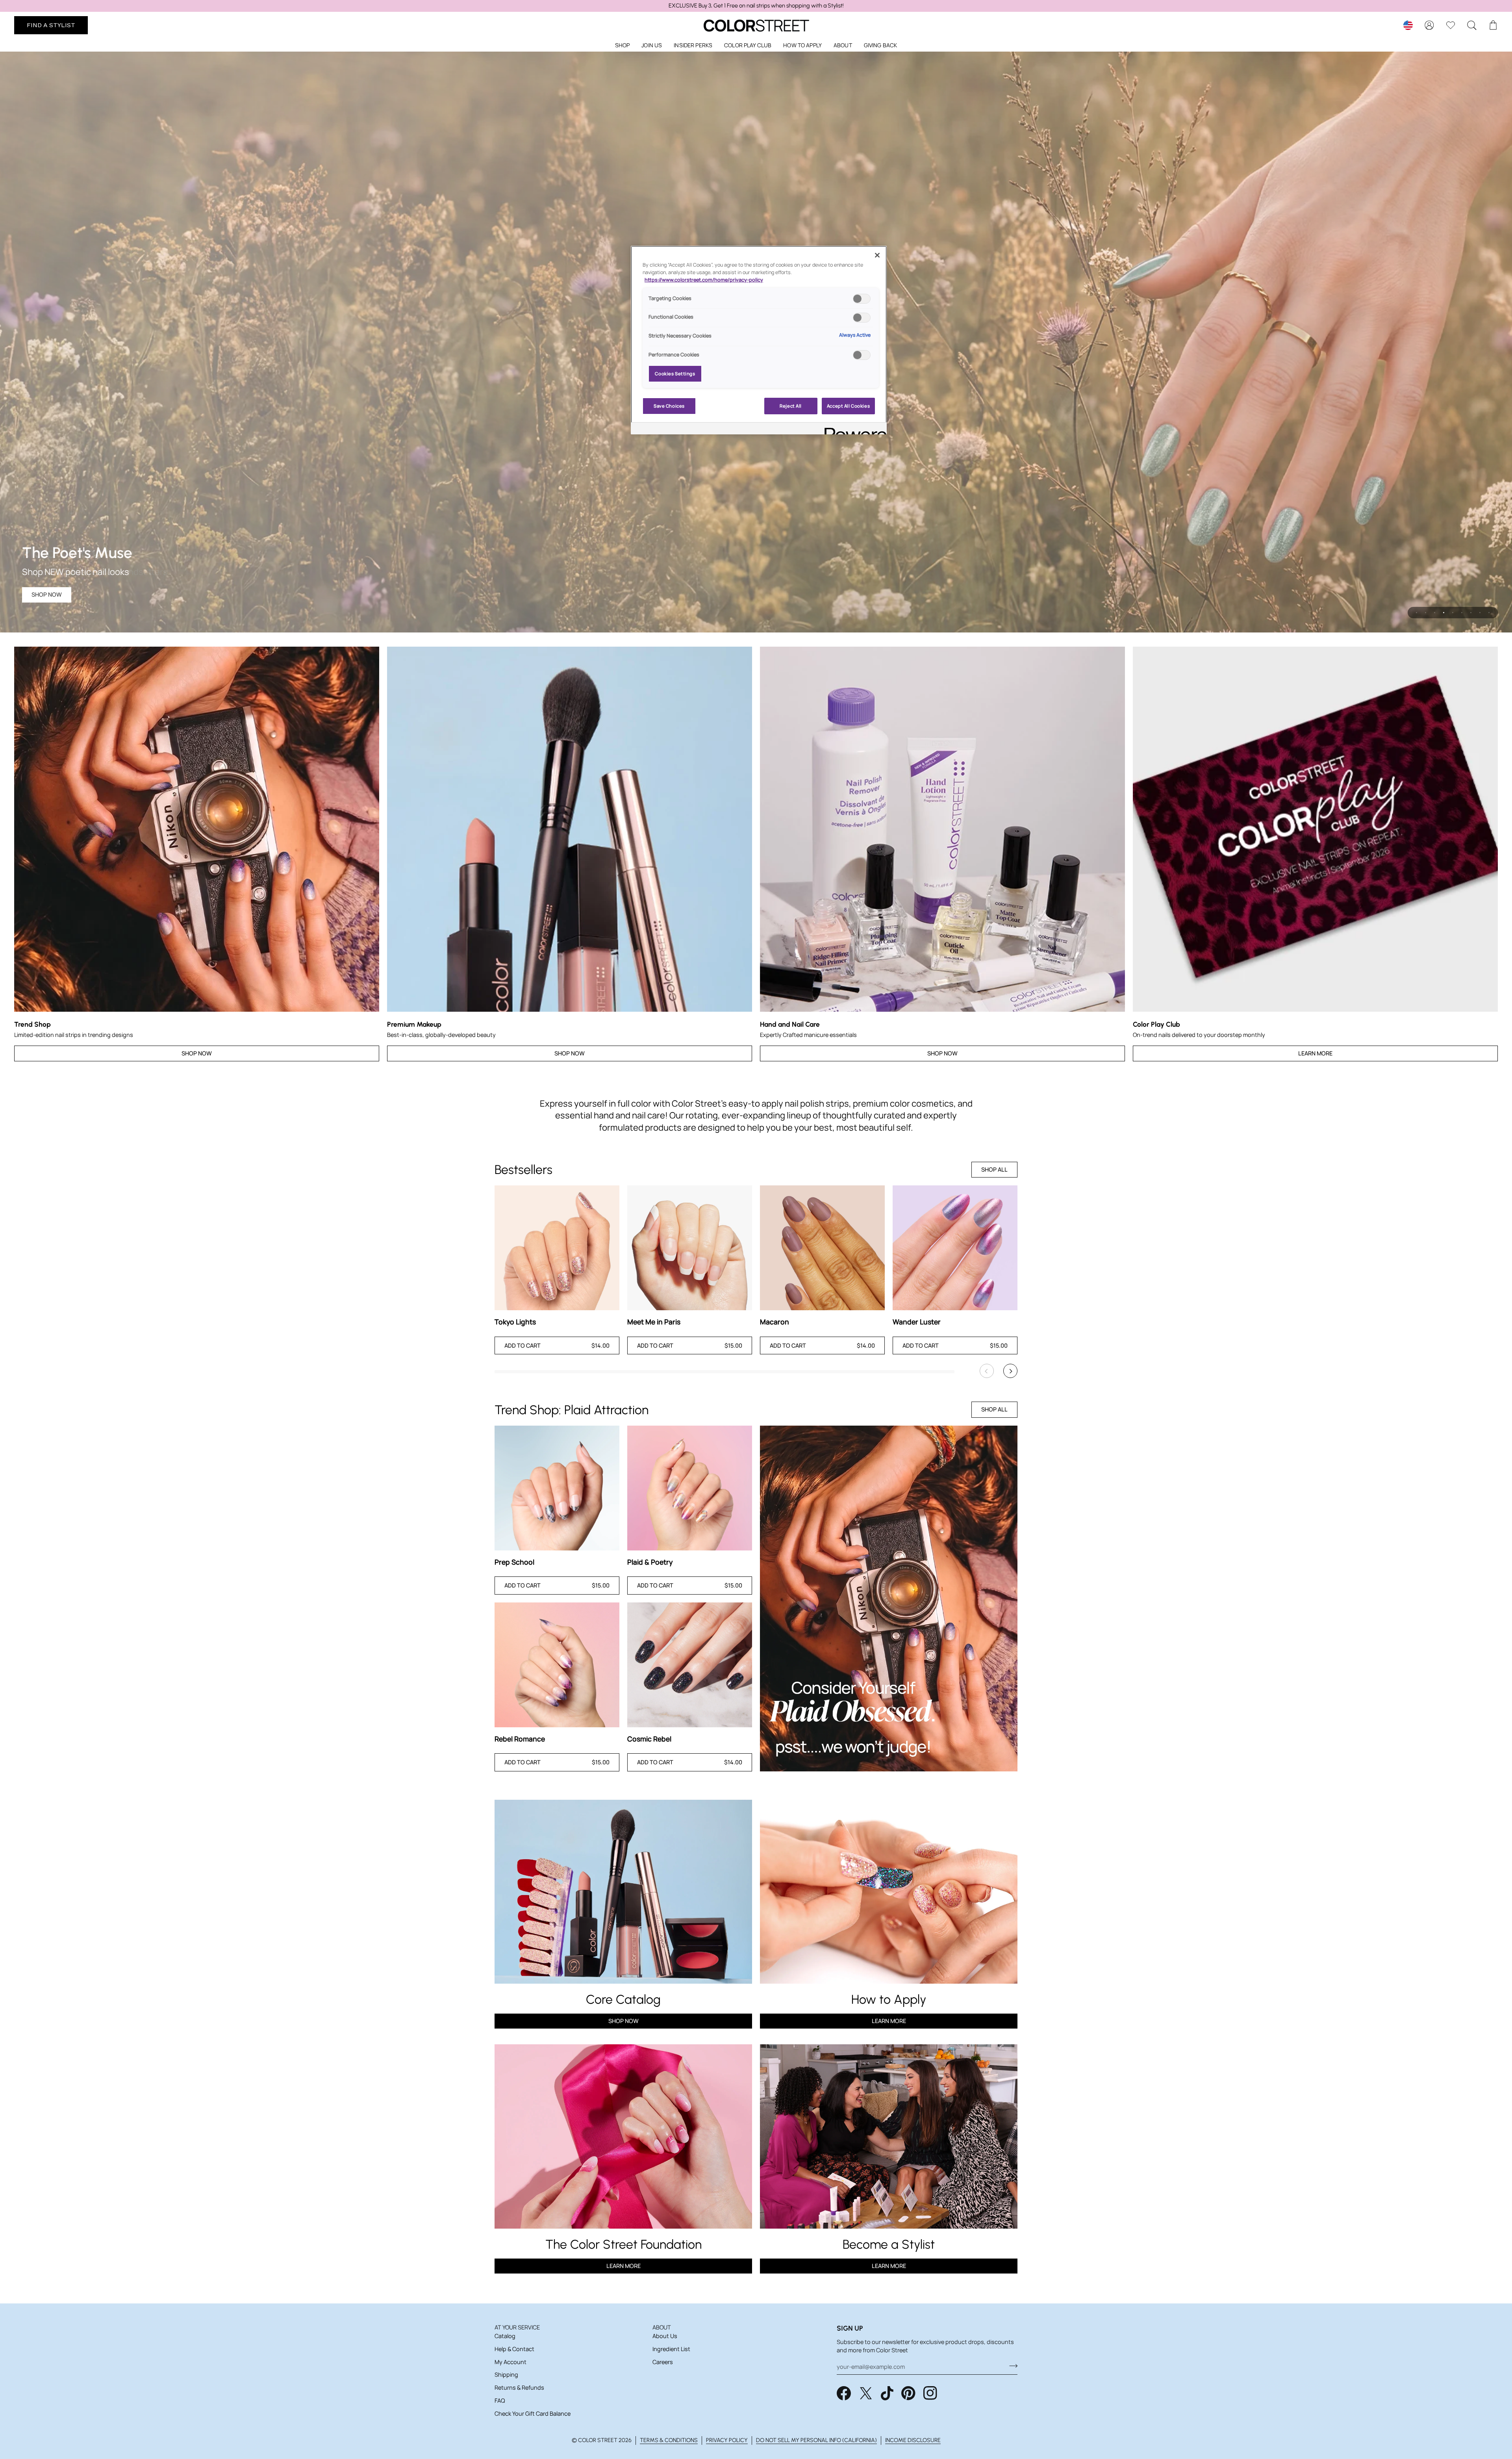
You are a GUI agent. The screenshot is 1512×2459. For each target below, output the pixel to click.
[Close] (877, 255)
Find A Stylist (51, 25)
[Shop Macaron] (822, 1248)
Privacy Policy (727, 2440)
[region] (756, 6)
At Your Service (517, 2327)
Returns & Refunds (519, 2388)
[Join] (1011, 2366)
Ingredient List (671, 2349)
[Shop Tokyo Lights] (557, 1248)
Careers (663, 2362)
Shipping (506, 2375)
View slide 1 (1417, 613)
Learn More (1315, 1053)
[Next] (1010, 1371)
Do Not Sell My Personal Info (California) (816, 2440)
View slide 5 (1453, 613)
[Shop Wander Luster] (955, 1248)
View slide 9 (1489, 613)
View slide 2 (1426, 613)
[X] (866, 2393)
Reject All (791, 406)
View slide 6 (1462, 613)
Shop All (994, 1169)
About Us (665, 2336)
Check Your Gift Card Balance (533, 2414)
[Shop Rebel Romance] (557, 1665)
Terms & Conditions (669, 2440)
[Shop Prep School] (557, 1488)
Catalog (505, 2336)
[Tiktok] (887, 2393)
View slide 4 (1444, 613)
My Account (510, 2362)
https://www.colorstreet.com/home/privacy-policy (704, 280)
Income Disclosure (913, 2440)
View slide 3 (1435, 613)
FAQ (500, 2401)
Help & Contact (514, 2349)
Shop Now (47, 594)
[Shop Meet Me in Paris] (690, 1248)
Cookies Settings (675, 374)
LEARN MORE (624, 2266)
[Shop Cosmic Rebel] (690, 1665)
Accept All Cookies (848, 406)
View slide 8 (1480, 613)
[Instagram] (930, 2393)
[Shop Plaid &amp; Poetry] (690, 1488)
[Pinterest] (908, 2393)
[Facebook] (844, 2393)
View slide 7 (1471, 613)
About (662, 2327)
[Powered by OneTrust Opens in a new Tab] (853, 429)
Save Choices (669, 406)
